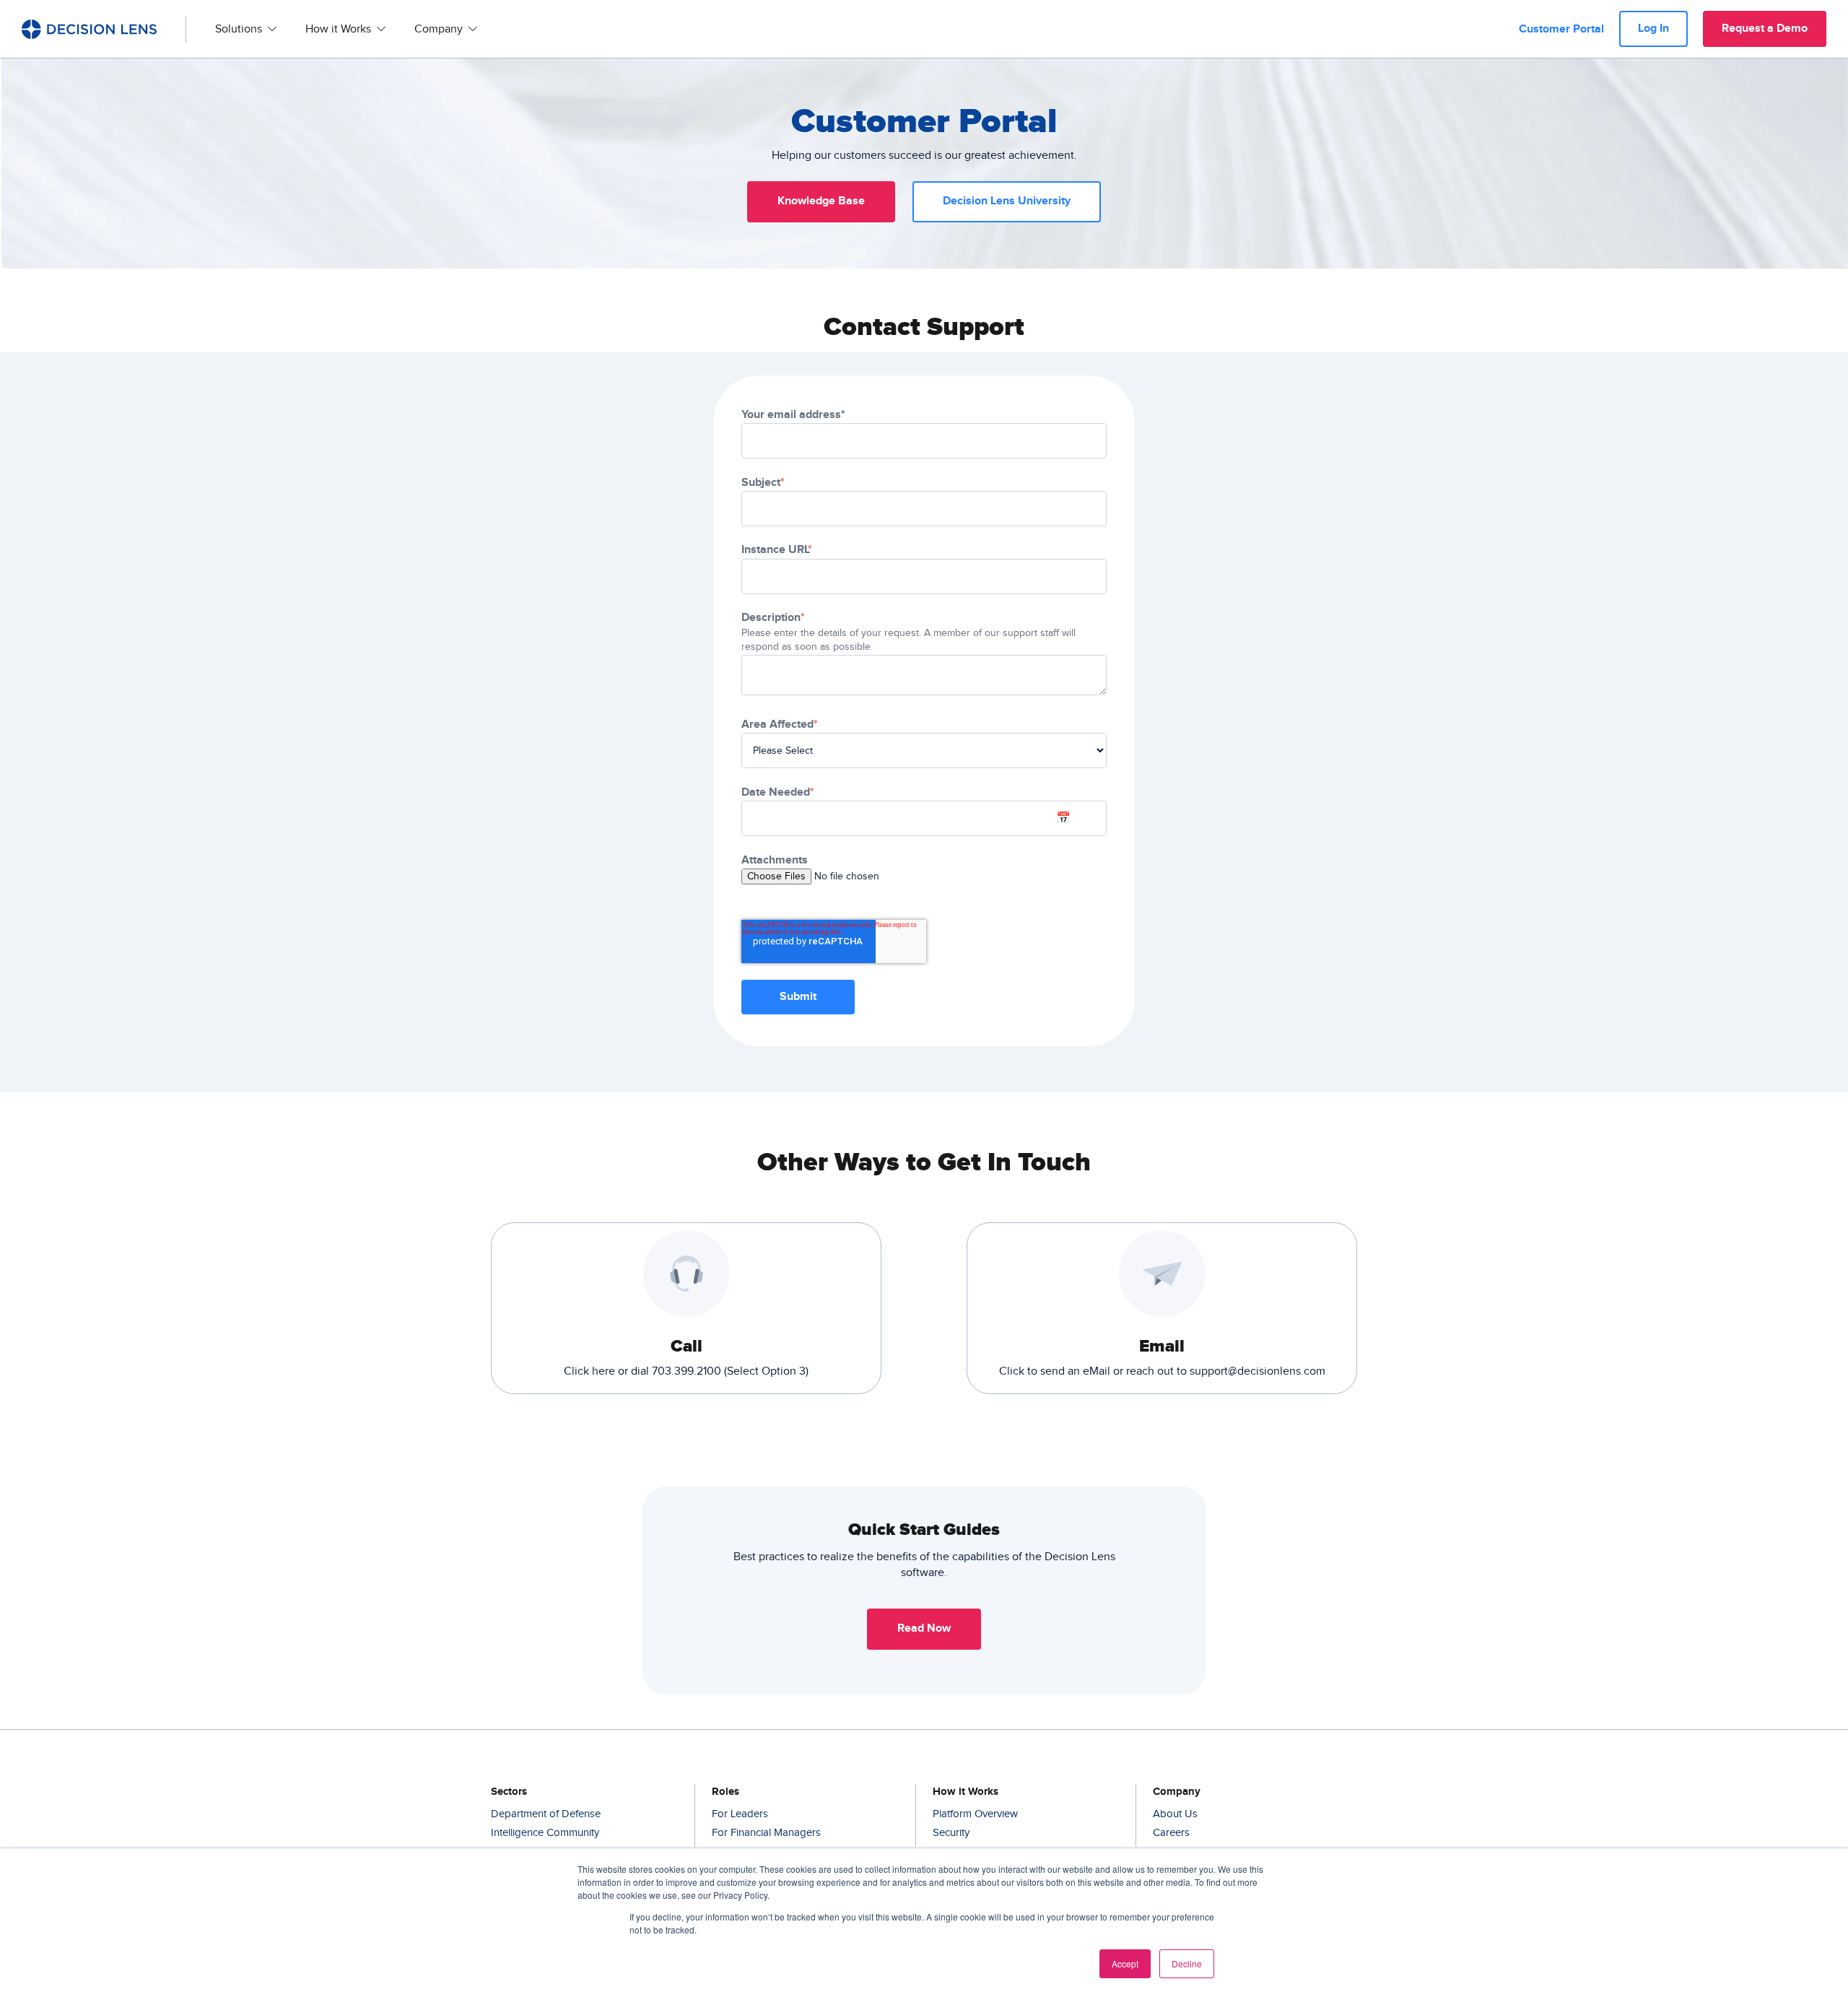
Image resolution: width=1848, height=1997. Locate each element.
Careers (1171, 1833)
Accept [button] (1125, 1963)
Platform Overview (975, 1814)
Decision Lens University (1007, 201)
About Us (1175, 1814)
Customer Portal (1561, 29)
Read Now (924, 1628)
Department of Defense (546, 1814)
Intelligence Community (545, 1833)
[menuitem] (246, 29)
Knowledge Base (821, 201)
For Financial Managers (766, 1833)
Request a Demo (1765, 29)
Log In (1653, 29)
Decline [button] (1187, 1963)
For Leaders (740, 1814)
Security (951, 1833)
